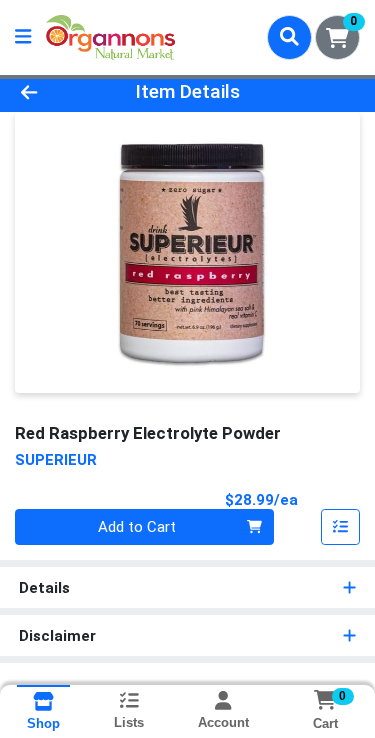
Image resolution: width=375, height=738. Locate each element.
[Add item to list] (341, 527)
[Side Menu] (23, 37)
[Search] (289, 37)
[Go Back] (58, 92)
